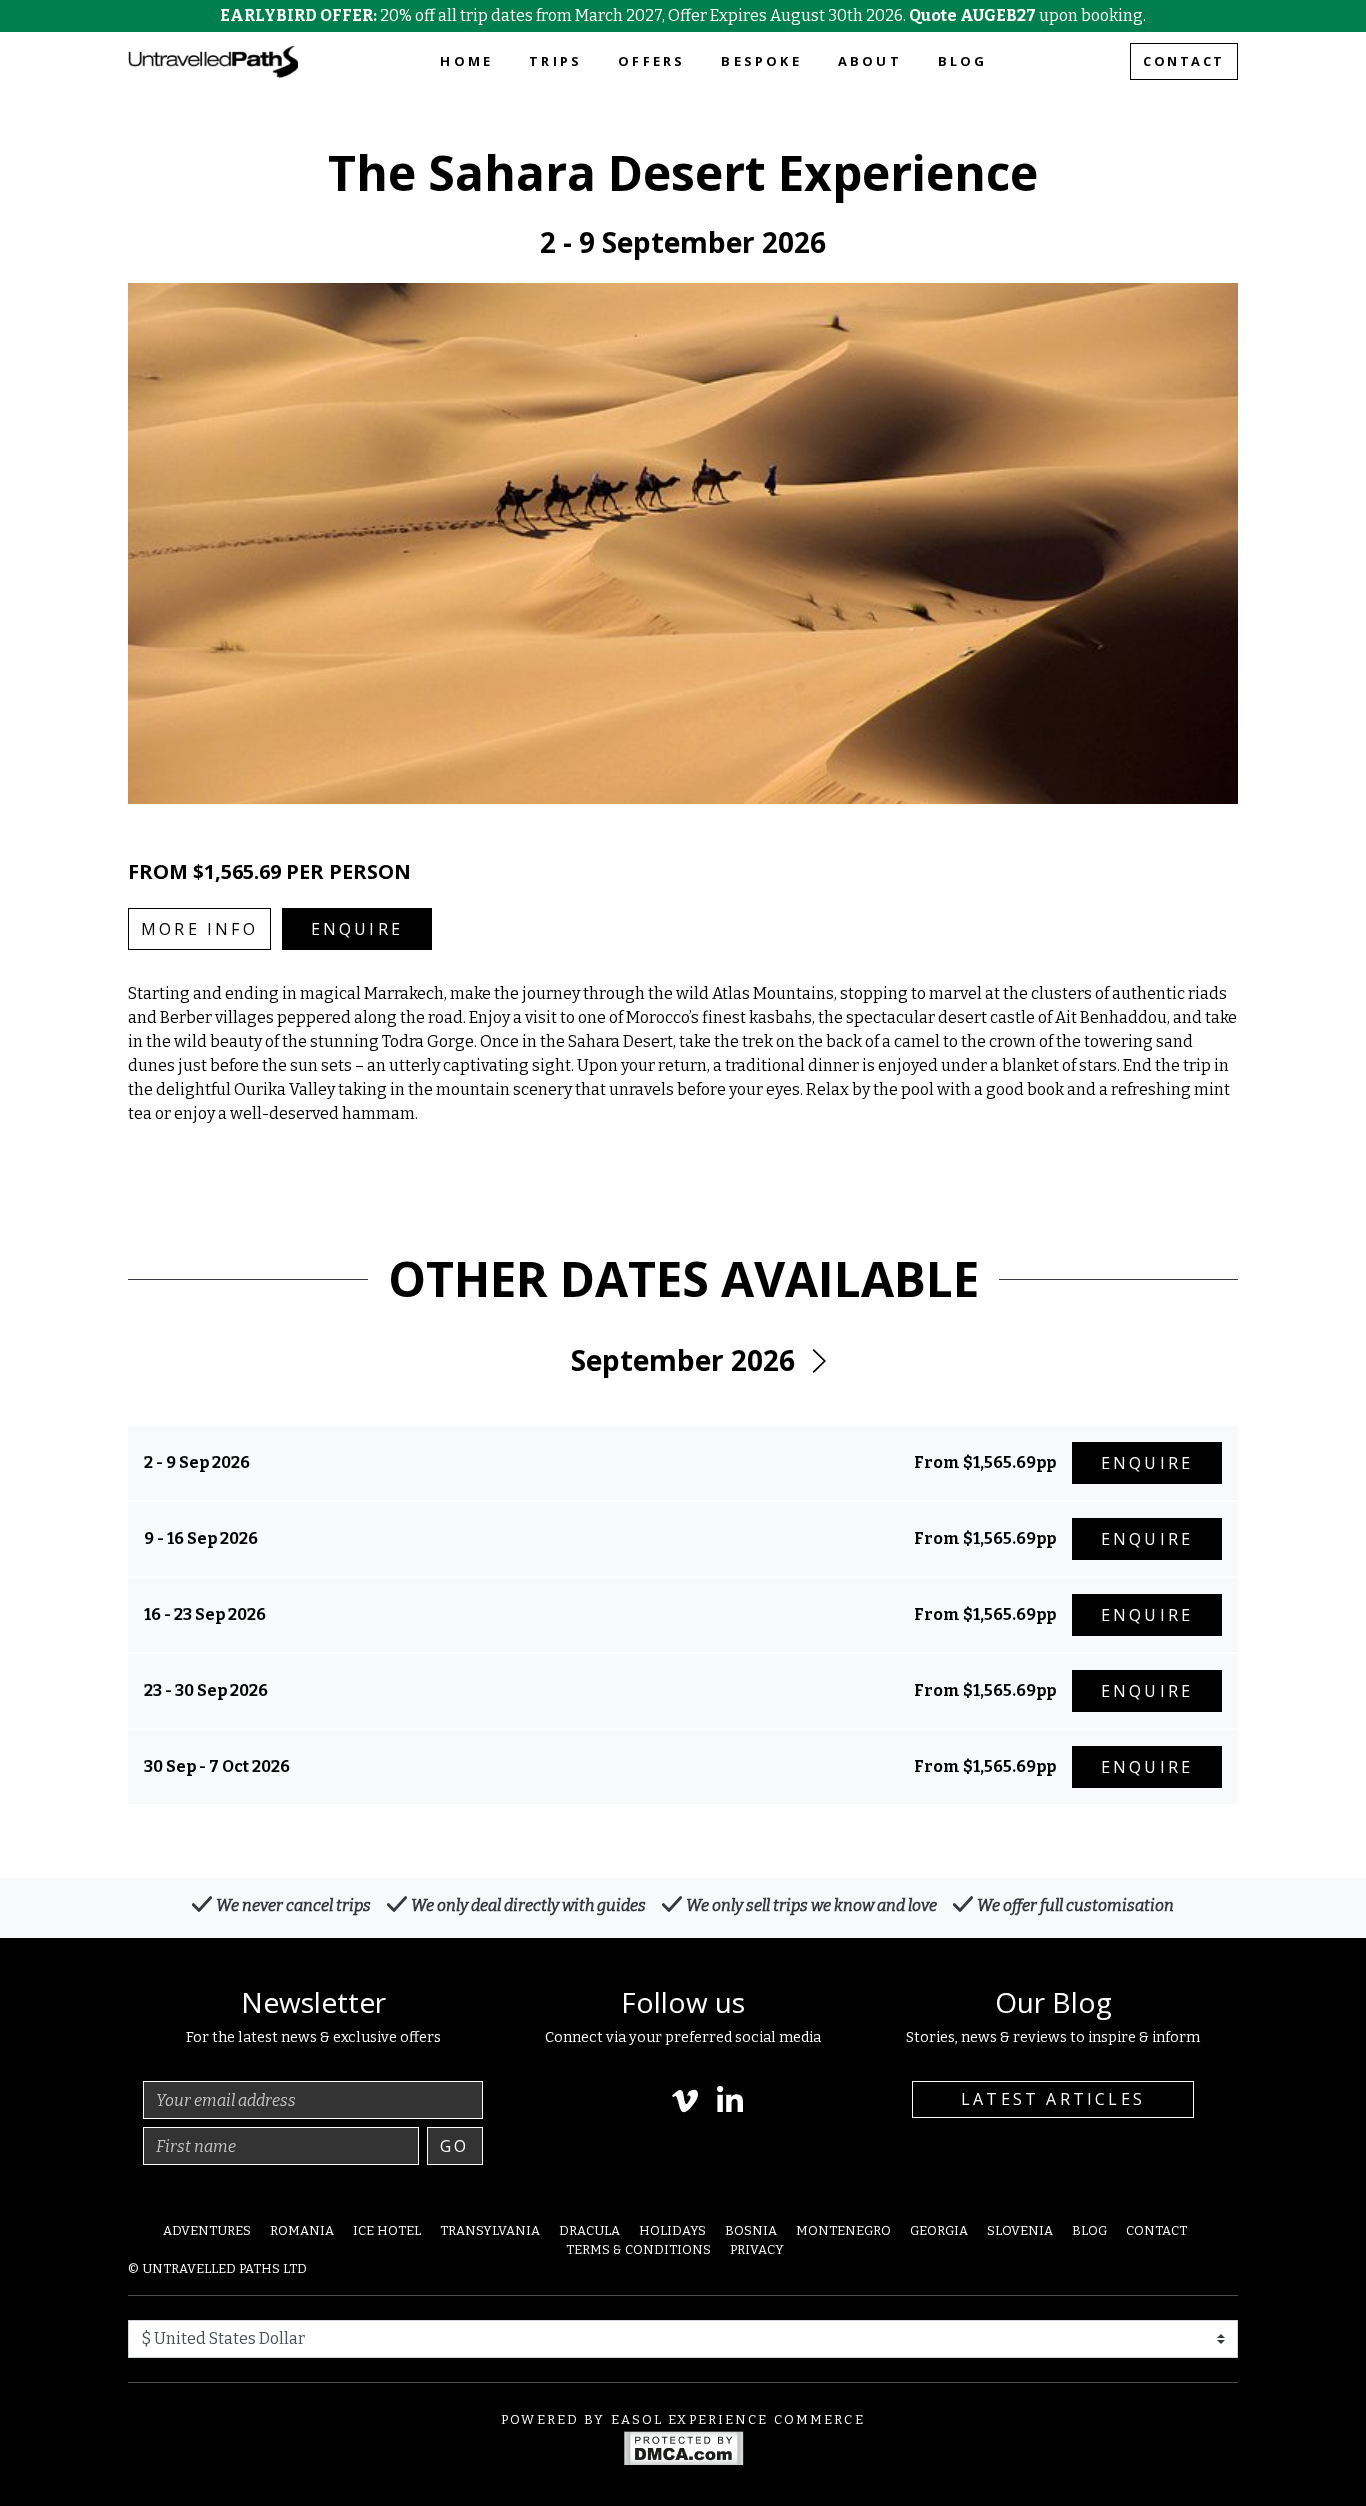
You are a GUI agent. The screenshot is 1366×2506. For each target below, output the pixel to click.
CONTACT (1184, 61)
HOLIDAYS (672, 2230)
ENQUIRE (357, 929)
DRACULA (589, 2230)
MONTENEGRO (843, 2230)
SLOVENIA (1020, 2230)
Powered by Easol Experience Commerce (683, 2419)
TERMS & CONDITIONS (638, 2249)
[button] (818, 1361)
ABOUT (870, 61)
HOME (466, 61)
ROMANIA (302, 2230)
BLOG (963, 61)
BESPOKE (761, 61)
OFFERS (651, 61)
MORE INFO (199, 929)
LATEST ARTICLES (1053, 2099)
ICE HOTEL (387, 2230)
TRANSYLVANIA (490, 2230)
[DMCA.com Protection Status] (683, 2446)
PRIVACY (757, 2249)
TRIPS (555, 61)
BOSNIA (751, 2230)
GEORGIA (939, 2230)
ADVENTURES (207, 2230)
